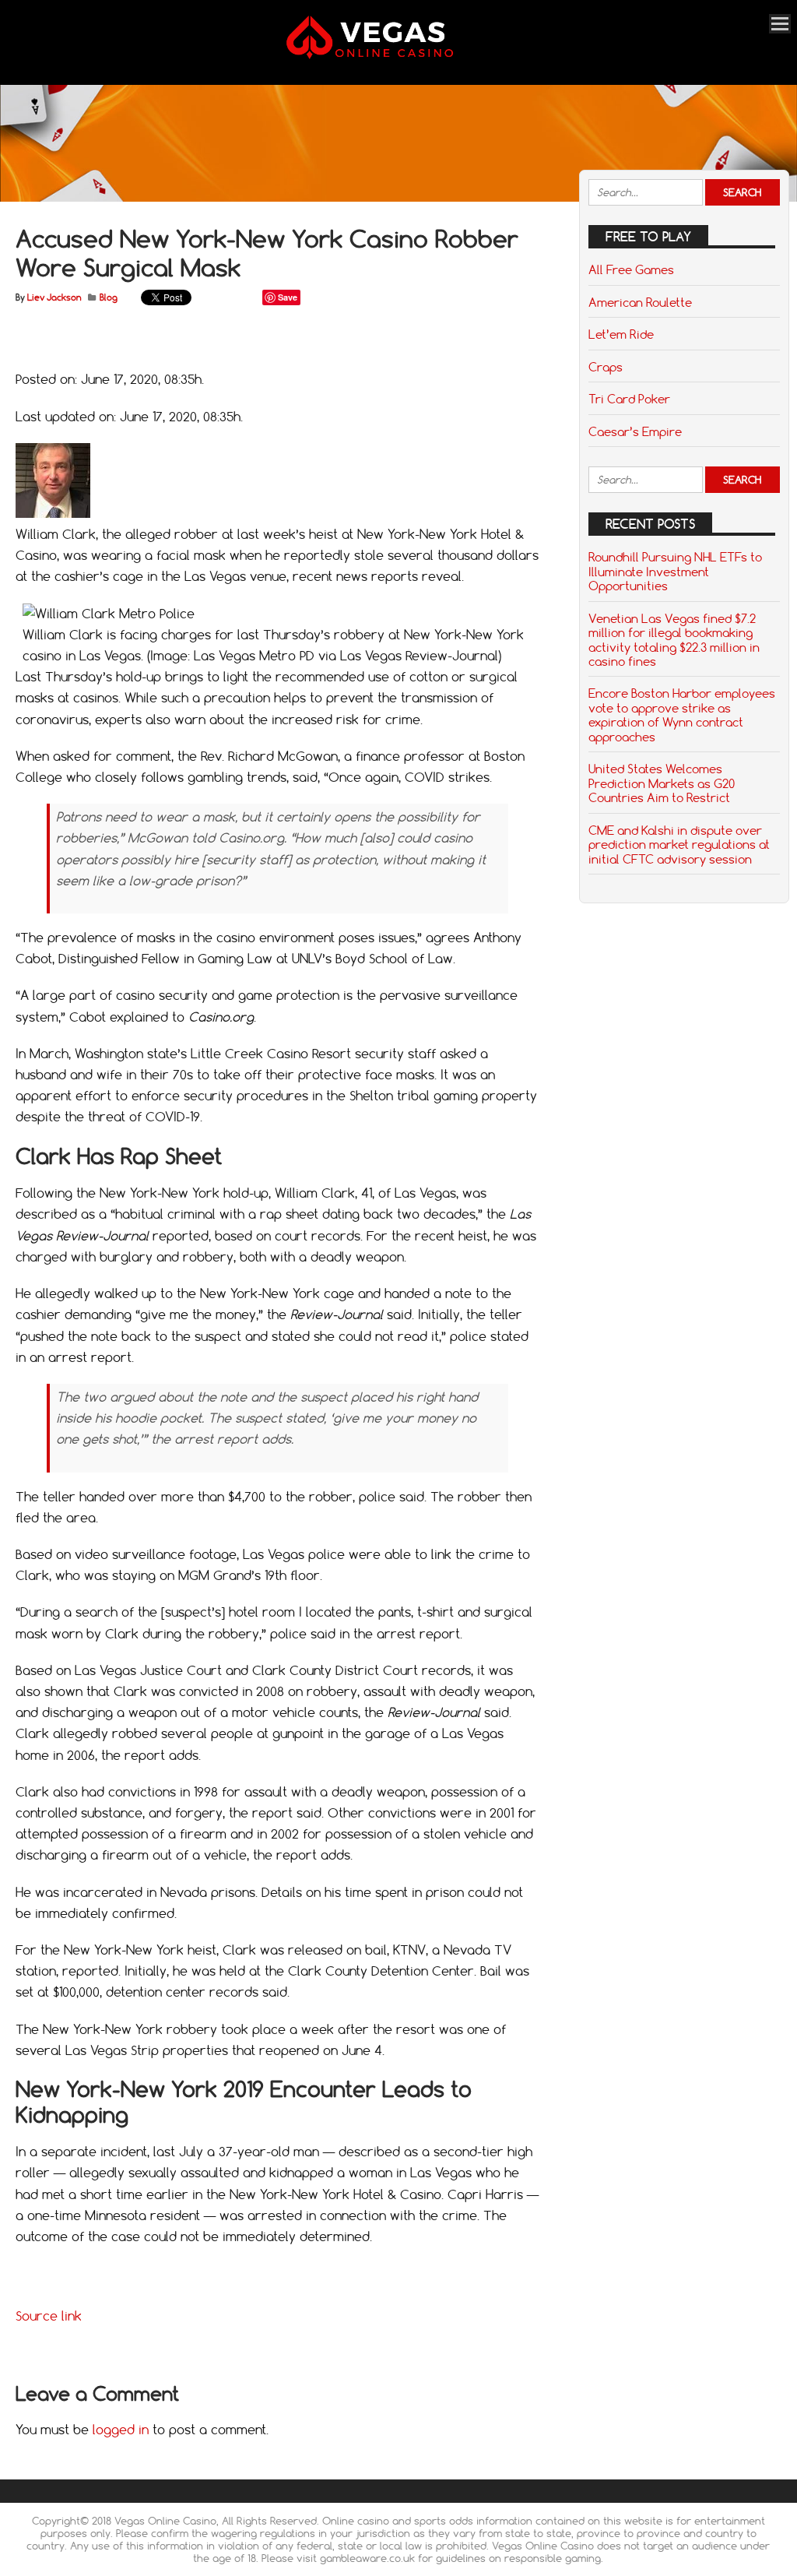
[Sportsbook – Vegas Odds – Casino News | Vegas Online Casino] (390, 56)
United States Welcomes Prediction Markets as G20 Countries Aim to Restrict (662, 783)
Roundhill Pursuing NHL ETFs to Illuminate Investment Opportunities (675, 571)
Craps (606, 367)
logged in (121, 2430)
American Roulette (640, 302)
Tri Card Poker (629, 399)
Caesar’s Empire (635, 431)
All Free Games (631, 269)
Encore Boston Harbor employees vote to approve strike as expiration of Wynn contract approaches (682, 714)
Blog (109, 297)
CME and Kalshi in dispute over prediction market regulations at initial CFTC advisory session (679, 845)
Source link (49, 2316)
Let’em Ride (621, 334)
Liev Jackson (54, 297)
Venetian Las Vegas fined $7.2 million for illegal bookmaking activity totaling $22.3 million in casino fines (674, 640)
